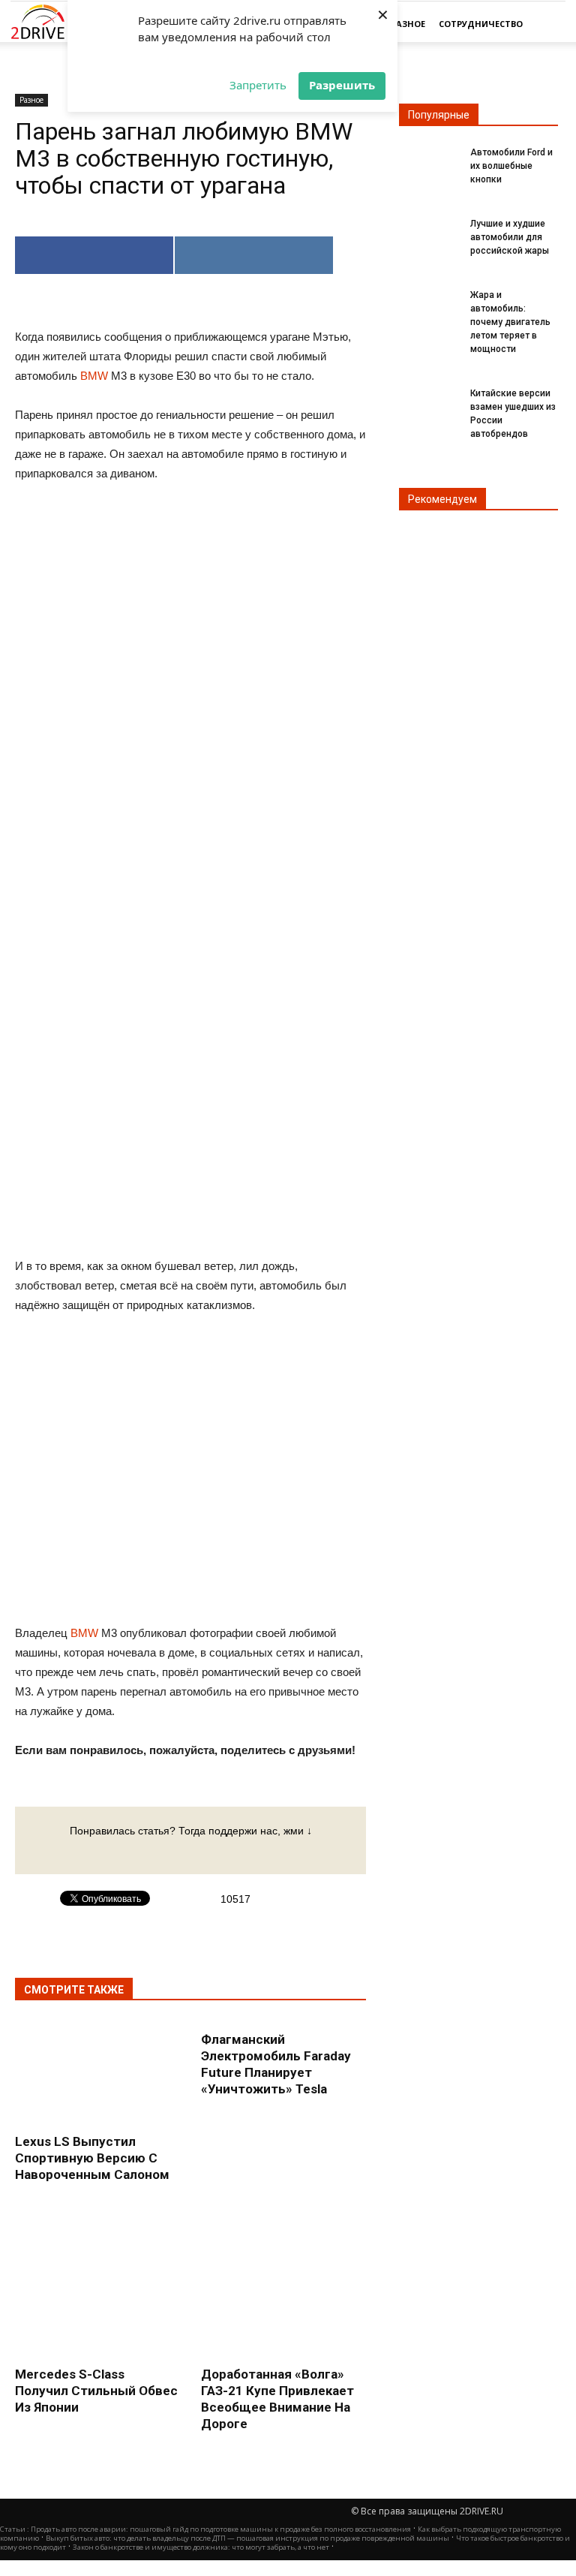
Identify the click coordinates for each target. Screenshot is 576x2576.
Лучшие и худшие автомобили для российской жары (510, 237)
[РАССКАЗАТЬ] (254, 255)
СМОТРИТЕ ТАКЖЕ (74, 1990)
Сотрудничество (481, 24)
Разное (408, 24)
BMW (94, 376)
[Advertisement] (190, 1016)
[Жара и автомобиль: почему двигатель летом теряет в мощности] (429, 304)
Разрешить (342, 85)
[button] (547, 24)
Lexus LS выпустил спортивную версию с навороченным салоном (92, 2158)
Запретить (258, 85)
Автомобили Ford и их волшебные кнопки (511, 166)
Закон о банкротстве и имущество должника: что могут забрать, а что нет (201, 2547)
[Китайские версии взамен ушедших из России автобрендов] (429, 402)
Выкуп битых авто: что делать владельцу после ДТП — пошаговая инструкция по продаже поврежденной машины (247, 2538)
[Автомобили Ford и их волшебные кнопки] (429, 161)
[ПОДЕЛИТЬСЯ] (94, 255)
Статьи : (15, 2529)
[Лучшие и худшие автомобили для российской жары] (429, 233)
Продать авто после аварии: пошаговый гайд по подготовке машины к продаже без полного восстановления (221, 2529)
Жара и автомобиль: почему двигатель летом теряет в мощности (510, 322)
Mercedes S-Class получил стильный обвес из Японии (96, 2391)
